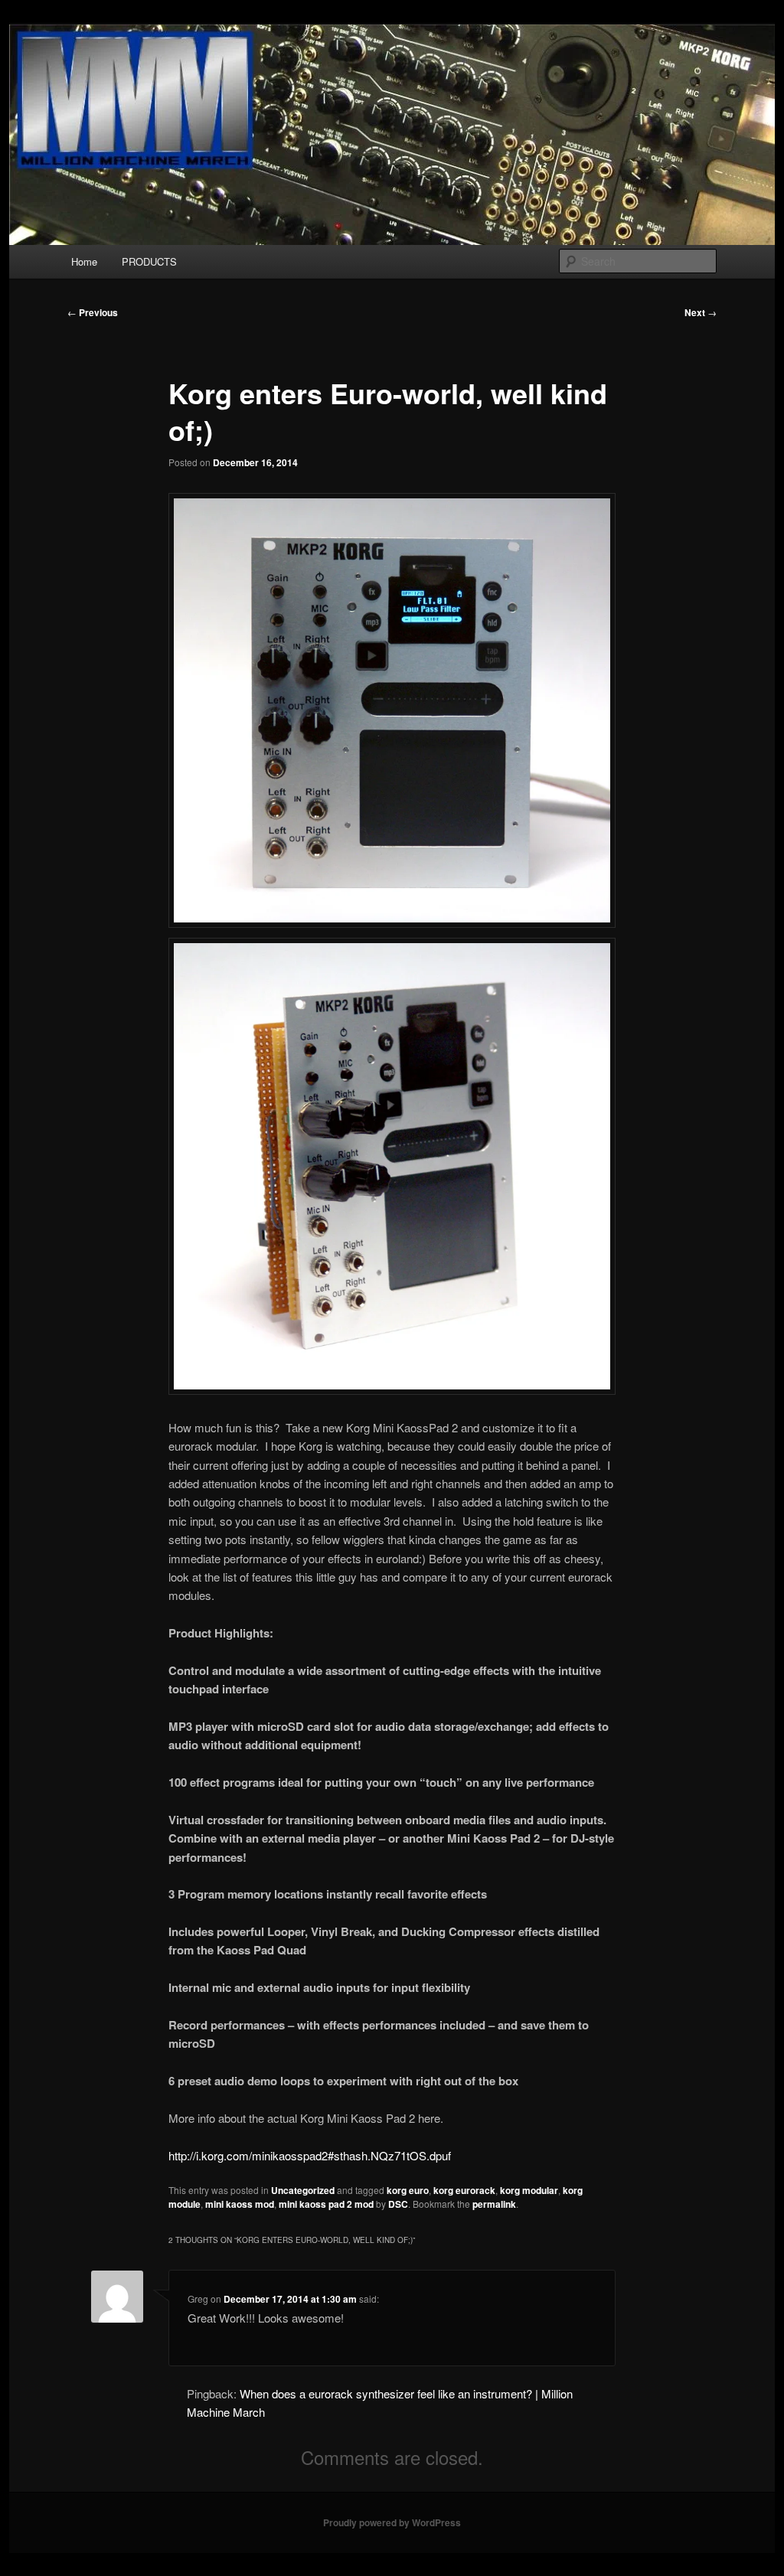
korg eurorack (464, 2190)
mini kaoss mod (240, 2204)
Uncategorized (303, 2190)
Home (84, 261)
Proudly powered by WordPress (392, 2522)
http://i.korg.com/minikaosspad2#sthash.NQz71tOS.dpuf (310, 2155)
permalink (494, 2204)
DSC (398, 2204)
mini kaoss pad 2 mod (326, 2204)
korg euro (408, 2190)
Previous (93, 312)
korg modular (529, 2190)
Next (701, 312)
